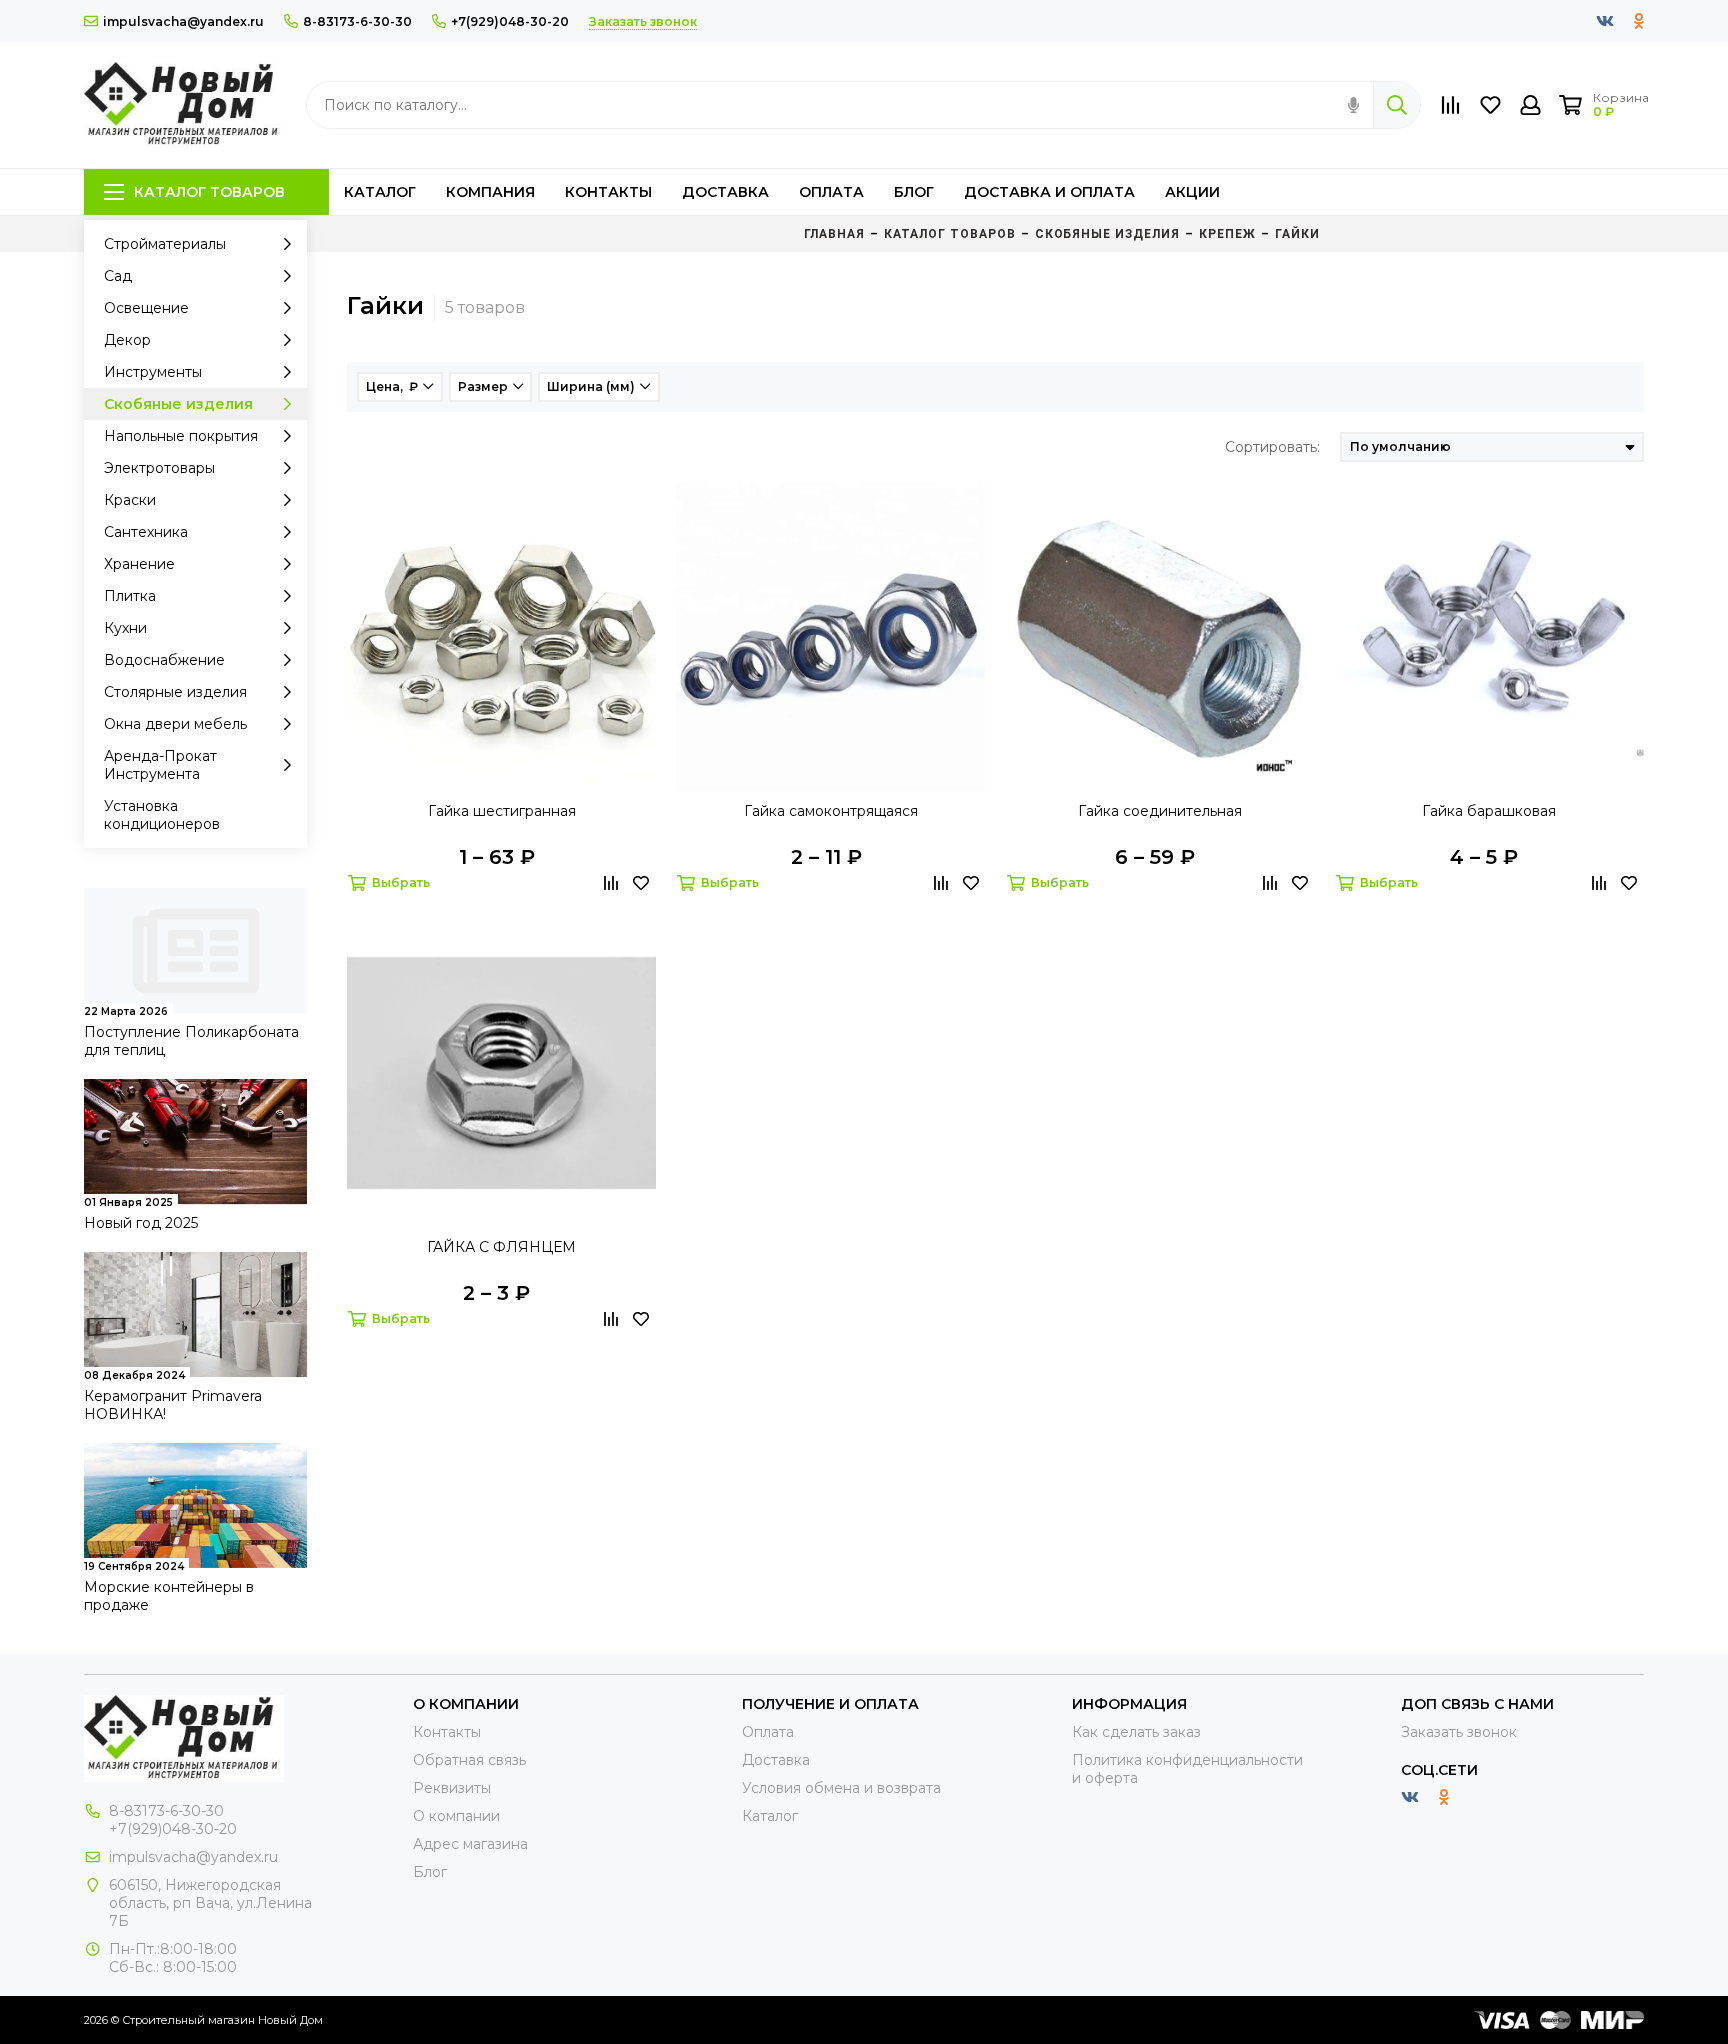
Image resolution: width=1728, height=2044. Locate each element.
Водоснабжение (164, 660)
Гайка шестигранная (502, 811)
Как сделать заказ (1136, 1732)
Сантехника (146, 532)
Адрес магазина (470, 1844)
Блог (914, 192)
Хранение (139, 564)
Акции (1192, 192)
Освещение (146, 308)
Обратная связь (469, 1760)
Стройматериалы (165, 244)
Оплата (831, 192)
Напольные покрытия (181, 436)
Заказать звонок (1459, 1732)
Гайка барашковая (1489, 811)
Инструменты (153, 372)
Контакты (608, 192)
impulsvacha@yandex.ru (183, 21)
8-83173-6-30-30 (357, 21)
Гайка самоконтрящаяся (831, 811)
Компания (490, 192)
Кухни (125, 628)
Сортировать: (1272, 447)
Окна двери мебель (175, 724)
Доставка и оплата (1049, 192)
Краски (130, 500)
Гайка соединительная (1160, 811)
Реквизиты (452, 1788)
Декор (127, 340)
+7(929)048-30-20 (510, 21)
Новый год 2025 (141, 1223)
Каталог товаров (209, 192)
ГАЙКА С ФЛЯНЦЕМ (501, 1247)
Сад (118, 276)
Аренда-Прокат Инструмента (160, 765)
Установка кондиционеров (162, 815)
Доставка (725, 192)
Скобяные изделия (178, 404)
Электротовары (159, 468)
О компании (456, 1816)
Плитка (130, 596)
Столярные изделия (175, 692)
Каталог (380, 192)
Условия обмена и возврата (841, 1788)
